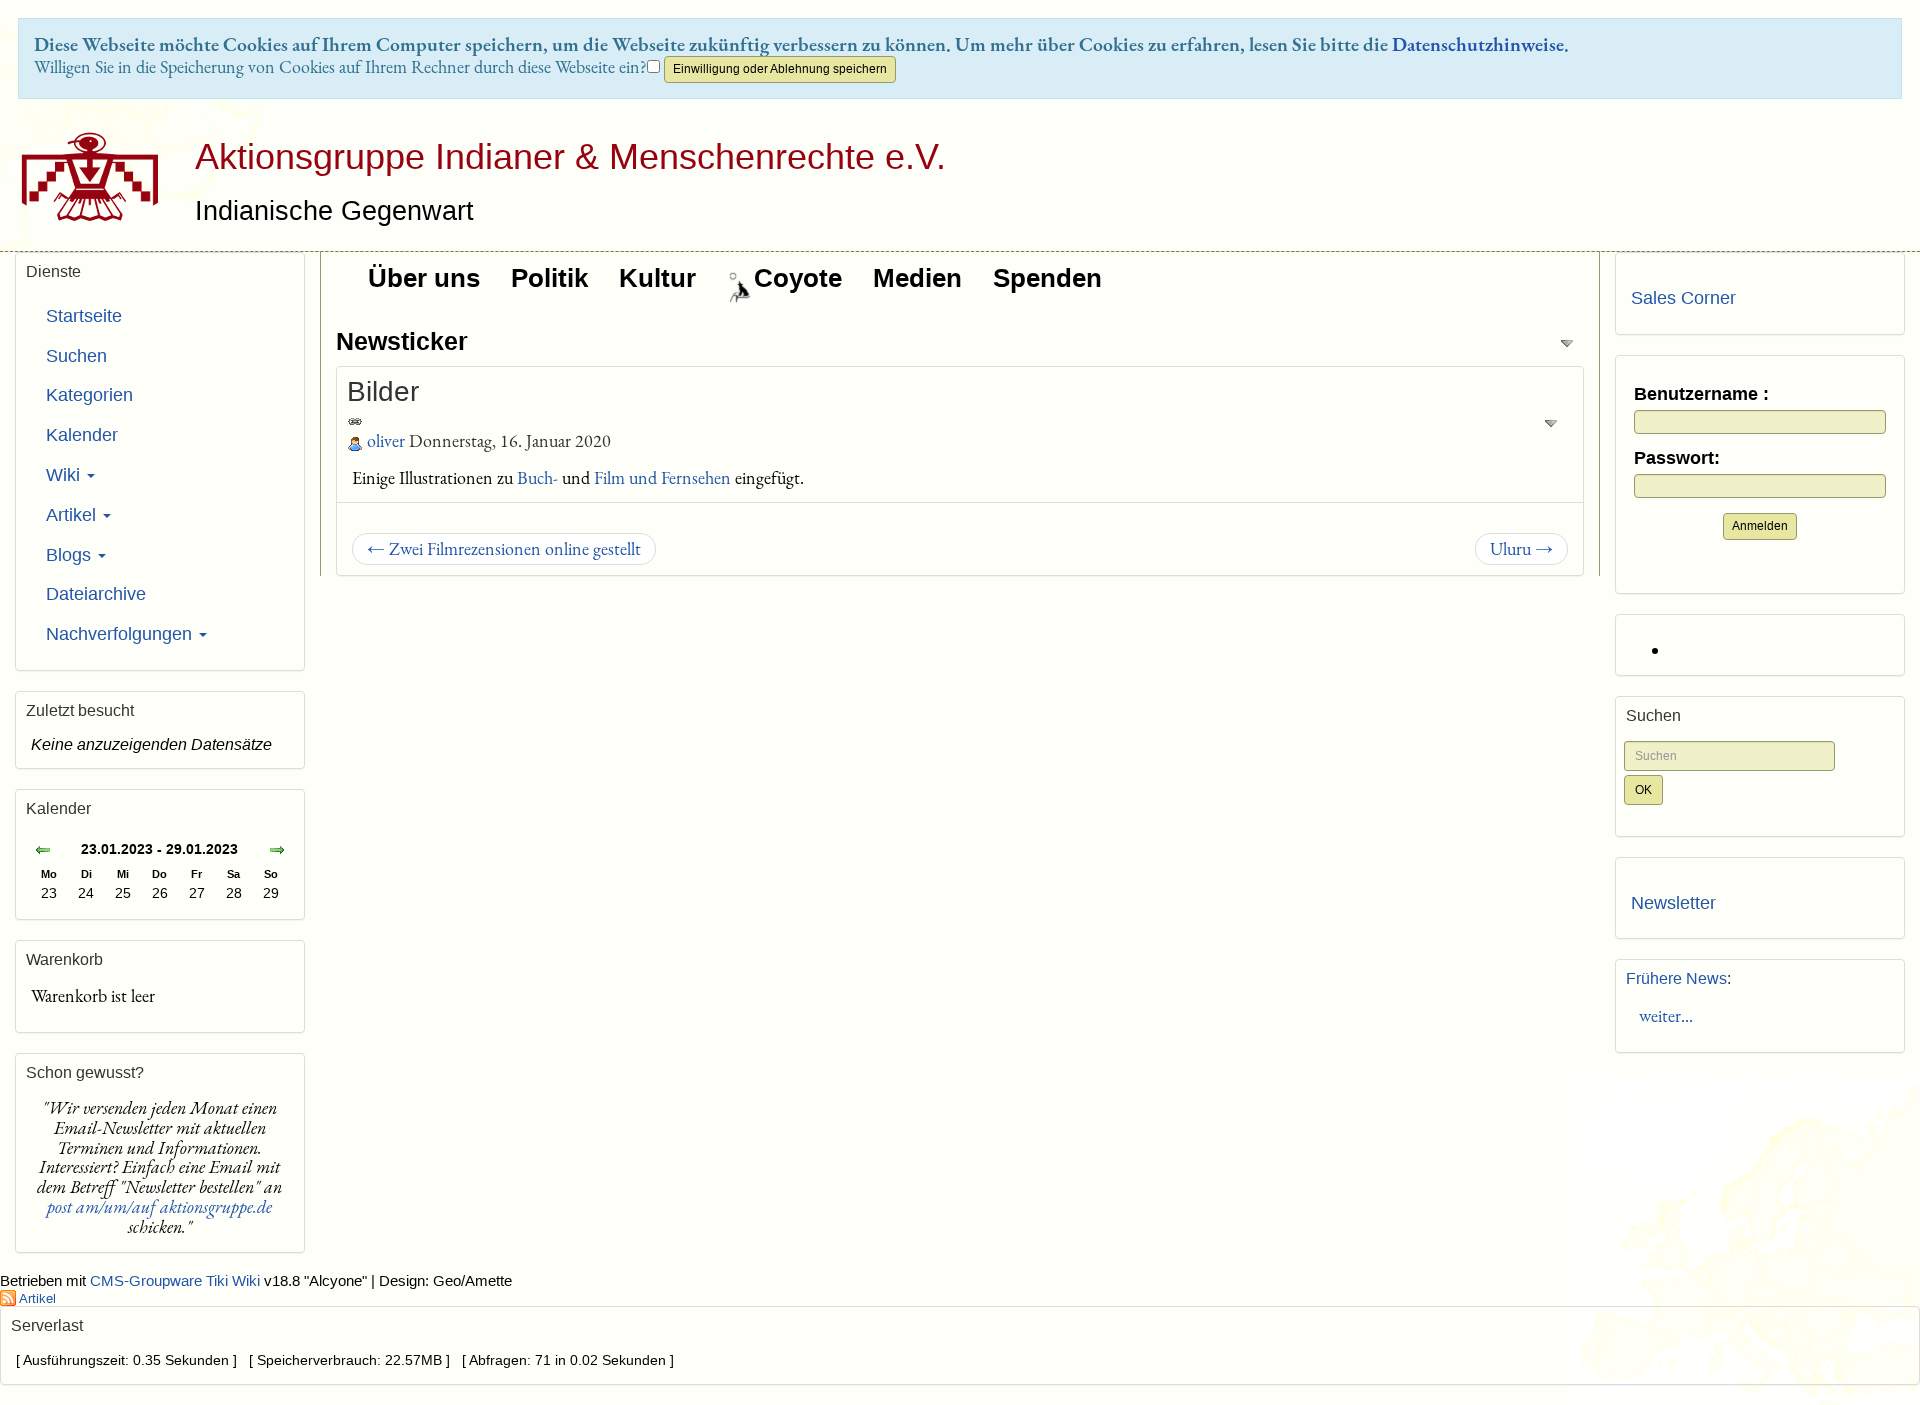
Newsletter (1673, 903)
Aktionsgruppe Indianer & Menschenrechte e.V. (570, 156)
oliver (386, 440)
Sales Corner (1683, 298)
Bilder (383, 391)
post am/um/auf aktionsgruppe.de (159, 1206)
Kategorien (89, 395)
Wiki (65, 475)
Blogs (71, 555)
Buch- (537, 477)
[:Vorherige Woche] (43, 851)
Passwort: (1677, 458)
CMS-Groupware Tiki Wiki (177, 1281)
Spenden (1047, 278)
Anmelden (1760, 526)
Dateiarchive (96, 594)
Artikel (73, 515)
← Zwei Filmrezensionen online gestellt (504, 548)
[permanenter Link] (355, 419)
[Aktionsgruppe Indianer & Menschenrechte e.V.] (82, 176)
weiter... (1662, 1015)
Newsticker (402, 341)
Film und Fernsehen (662, 477)
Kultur (657, 278)
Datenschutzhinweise (1478, 44)
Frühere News (1676, 978)
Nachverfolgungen (121, 634)
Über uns (424, 278)
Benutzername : (1701, 394)
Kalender (82, 435)
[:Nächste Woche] (277, 851)
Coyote (798, 278)
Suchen (76, 356)
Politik (549, 278)
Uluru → (1521, 548)
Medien (917, 278)
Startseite (84, 316)
